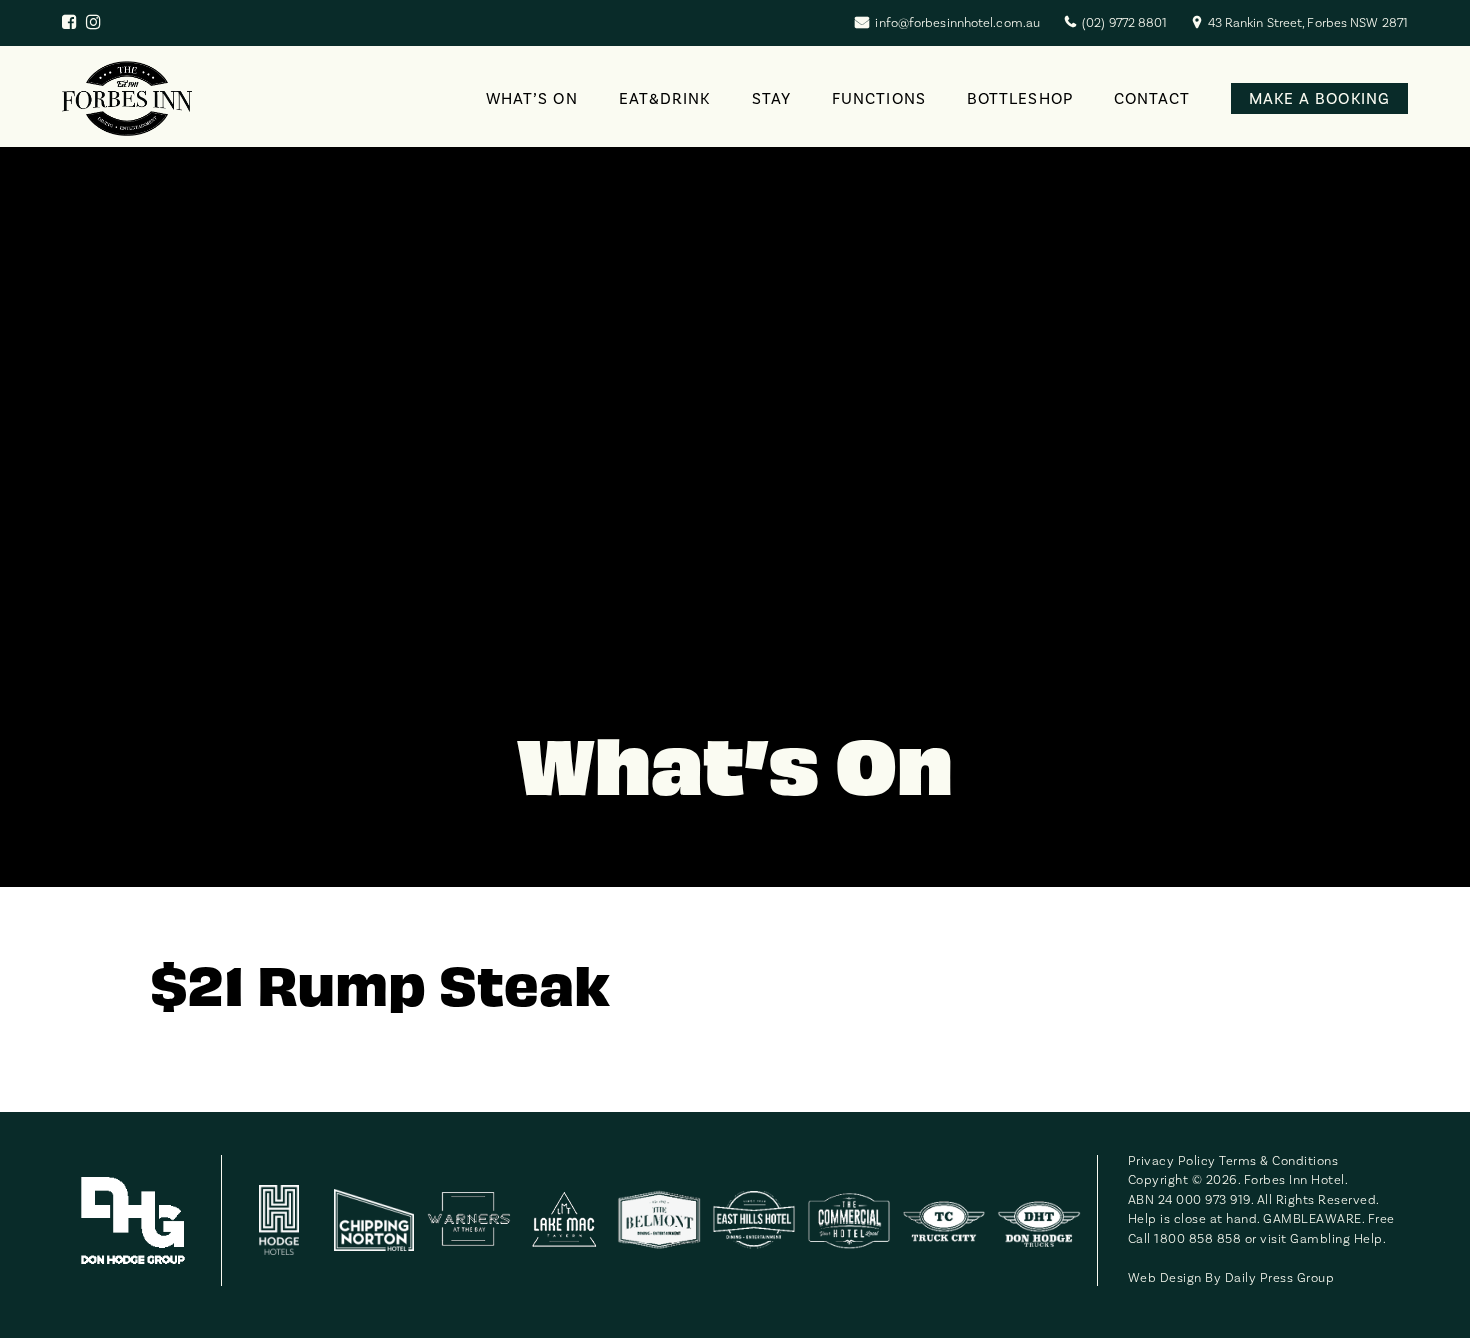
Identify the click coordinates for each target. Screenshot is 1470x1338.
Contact (1152, 99)
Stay (771, 99)
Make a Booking (1319, 99)
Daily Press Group (1280, 1278)
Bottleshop (1020, 99)
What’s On (532, 99)
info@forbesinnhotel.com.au (957, 23)
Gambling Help (1336, 1239)
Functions (879, 99)
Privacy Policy (1172, 1161)
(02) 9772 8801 (1124, 23)
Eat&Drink (665, 99)
